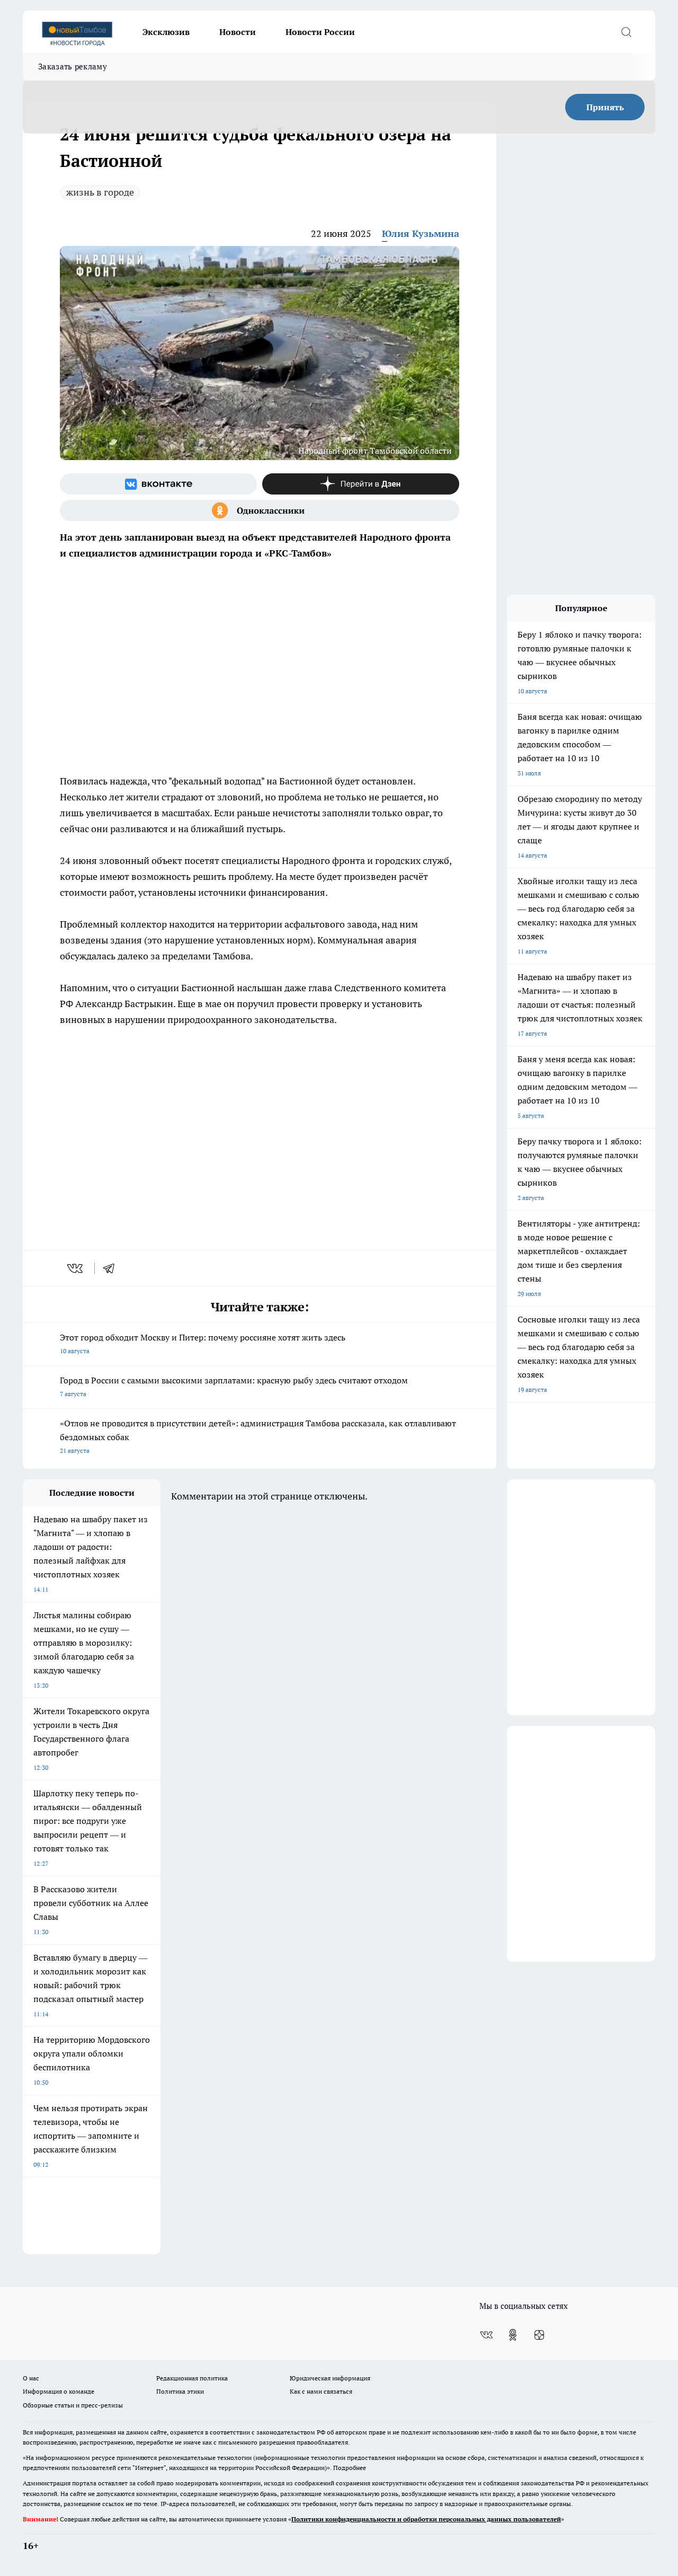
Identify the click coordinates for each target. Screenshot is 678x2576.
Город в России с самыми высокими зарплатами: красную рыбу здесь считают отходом (234, 1386)
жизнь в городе (100, 192)
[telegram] (112, 1268)
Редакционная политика (192, 2378)
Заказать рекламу (73, 67)
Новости (238, 32)
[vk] (76, 1268)
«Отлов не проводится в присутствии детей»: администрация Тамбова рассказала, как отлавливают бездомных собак (258, 1436)
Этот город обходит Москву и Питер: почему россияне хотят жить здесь (203, 1343)
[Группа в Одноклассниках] (260, 510)
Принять (605, 107)
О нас (31, 2378)
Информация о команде (59, 2391)
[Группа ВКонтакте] (158, 484)
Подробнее (350, 2468)
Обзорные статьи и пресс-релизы (73, 2405)
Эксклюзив (166, 32)
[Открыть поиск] (626, 32)
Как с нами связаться (321, 2391)
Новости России (320, 32)
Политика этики (180, 2391)
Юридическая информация (330, 2378)
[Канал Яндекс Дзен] (361, 484)
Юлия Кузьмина (421, 233)
